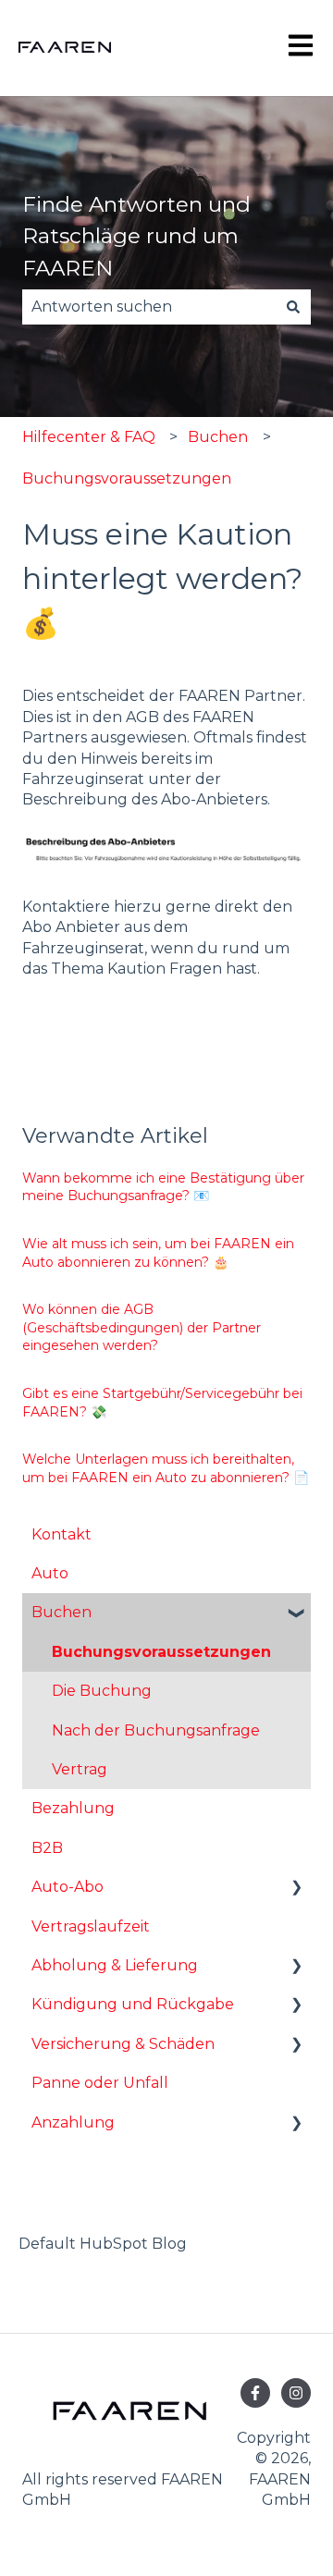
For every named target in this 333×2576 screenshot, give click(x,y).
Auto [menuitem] (50, 1573)
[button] (296, 1614)
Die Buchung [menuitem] (102, 1691)
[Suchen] (293, 307)
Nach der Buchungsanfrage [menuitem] (156, 1730)
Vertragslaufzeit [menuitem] (91, 1926)
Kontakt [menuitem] (62, 1534)
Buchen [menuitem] (62, 1612)
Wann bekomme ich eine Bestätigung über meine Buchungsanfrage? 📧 (163, 1187)
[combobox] (149, 307)
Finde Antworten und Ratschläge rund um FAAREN (136, 236)
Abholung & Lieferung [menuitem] (115, 1965)
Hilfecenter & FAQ (89, 437)
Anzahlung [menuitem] (73, 2122)
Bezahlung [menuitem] (73, 1808)
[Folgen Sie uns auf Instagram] (296, 2393)
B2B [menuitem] (47, 1848)
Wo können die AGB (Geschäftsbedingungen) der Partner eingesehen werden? (142, 1327)
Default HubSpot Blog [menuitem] (103, 2244)
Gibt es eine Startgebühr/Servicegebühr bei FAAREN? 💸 (162, 1403)
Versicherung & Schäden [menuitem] (123, 2044)
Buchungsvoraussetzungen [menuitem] (161, 1652)
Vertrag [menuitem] (80, 1769)
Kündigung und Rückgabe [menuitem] (133, 2004)
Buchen (218, 437)
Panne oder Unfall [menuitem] (100, 2083)
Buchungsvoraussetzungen (127, 478)
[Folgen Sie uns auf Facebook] (255, 2393)
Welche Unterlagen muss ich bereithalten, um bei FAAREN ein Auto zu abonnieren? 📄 (166, 1468)
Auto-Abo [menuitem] (68, 1887)
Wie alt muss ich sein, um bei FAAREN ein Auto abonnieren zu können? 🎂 (158, 1253)
